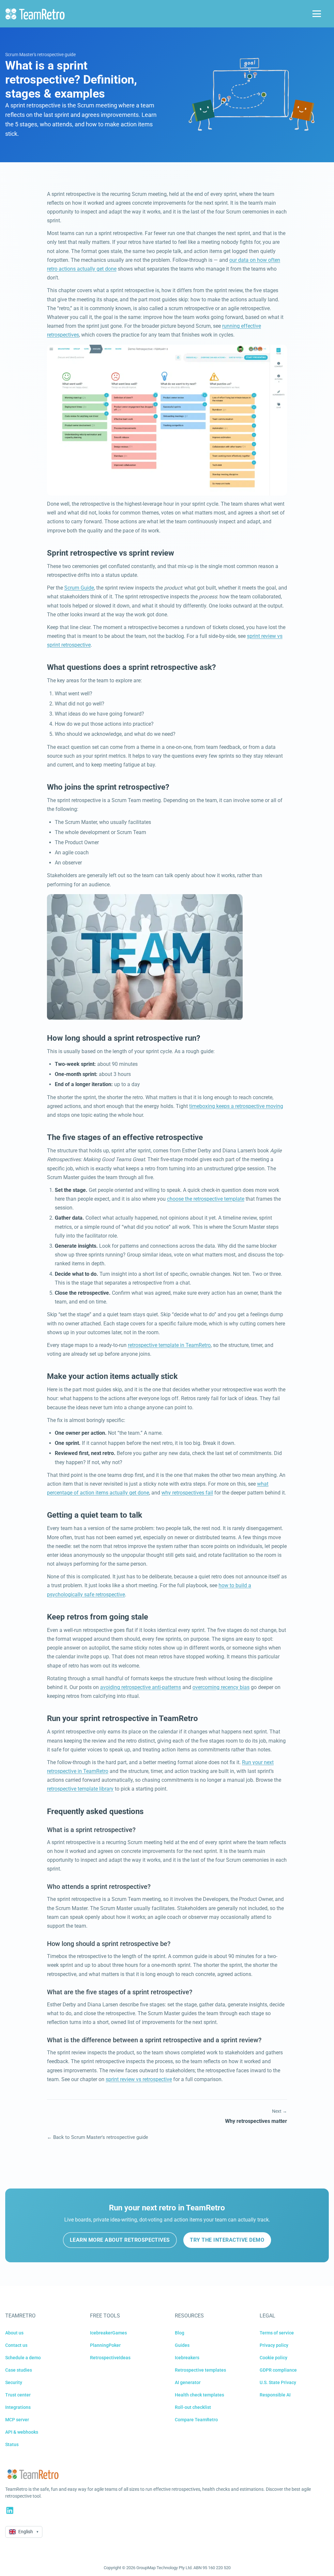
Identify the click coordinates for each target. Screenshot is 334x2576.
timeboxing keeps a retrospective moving (236, 1106)
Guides (182, 2345)
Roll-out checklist (193, 2407)
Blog (180, 2333)
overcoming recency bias (221, 1687)
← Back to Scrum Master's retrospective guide (98, 2137)
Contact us (16, 2345)
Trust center (18, 2395)
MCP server (17, 2420)
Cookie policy (273, 2358)
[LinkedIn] (10, 2510)
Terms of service (277, 2333)
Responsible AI (275, 2395)
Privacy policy (274, 2345)
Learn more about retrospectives (120, 2240)
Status (12, 2444)
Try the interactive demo (227, 2240)
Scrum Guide (79, 588)
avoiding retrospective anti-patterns (141, 1687)
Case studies (19, 2370)
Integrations (18, 2407)
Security (14, 2382)
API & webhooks (22, 2432)
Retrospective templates (200, 2370)
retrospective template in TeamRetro (169, 1345)
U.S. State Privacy (278, 2382)
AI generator (188, 2382)
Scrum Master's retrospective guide (40, 55)
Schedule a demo (23, 2358)
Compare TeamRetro (196, 2420)
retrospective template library (80, 1789)
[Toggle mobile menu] (317, 14)
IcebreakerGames (108, 2333)
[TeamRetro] (35, 14)
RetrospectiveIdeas (110, 2358)
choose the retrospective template (206, 1199)
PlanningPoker (105, 2345)
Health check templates (199, 2395)
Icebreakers (187, 2358)
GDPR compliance (278, 2370)
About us (14, 2333)
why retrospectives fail (187, 1493)
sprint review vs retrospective (139, 2079)
